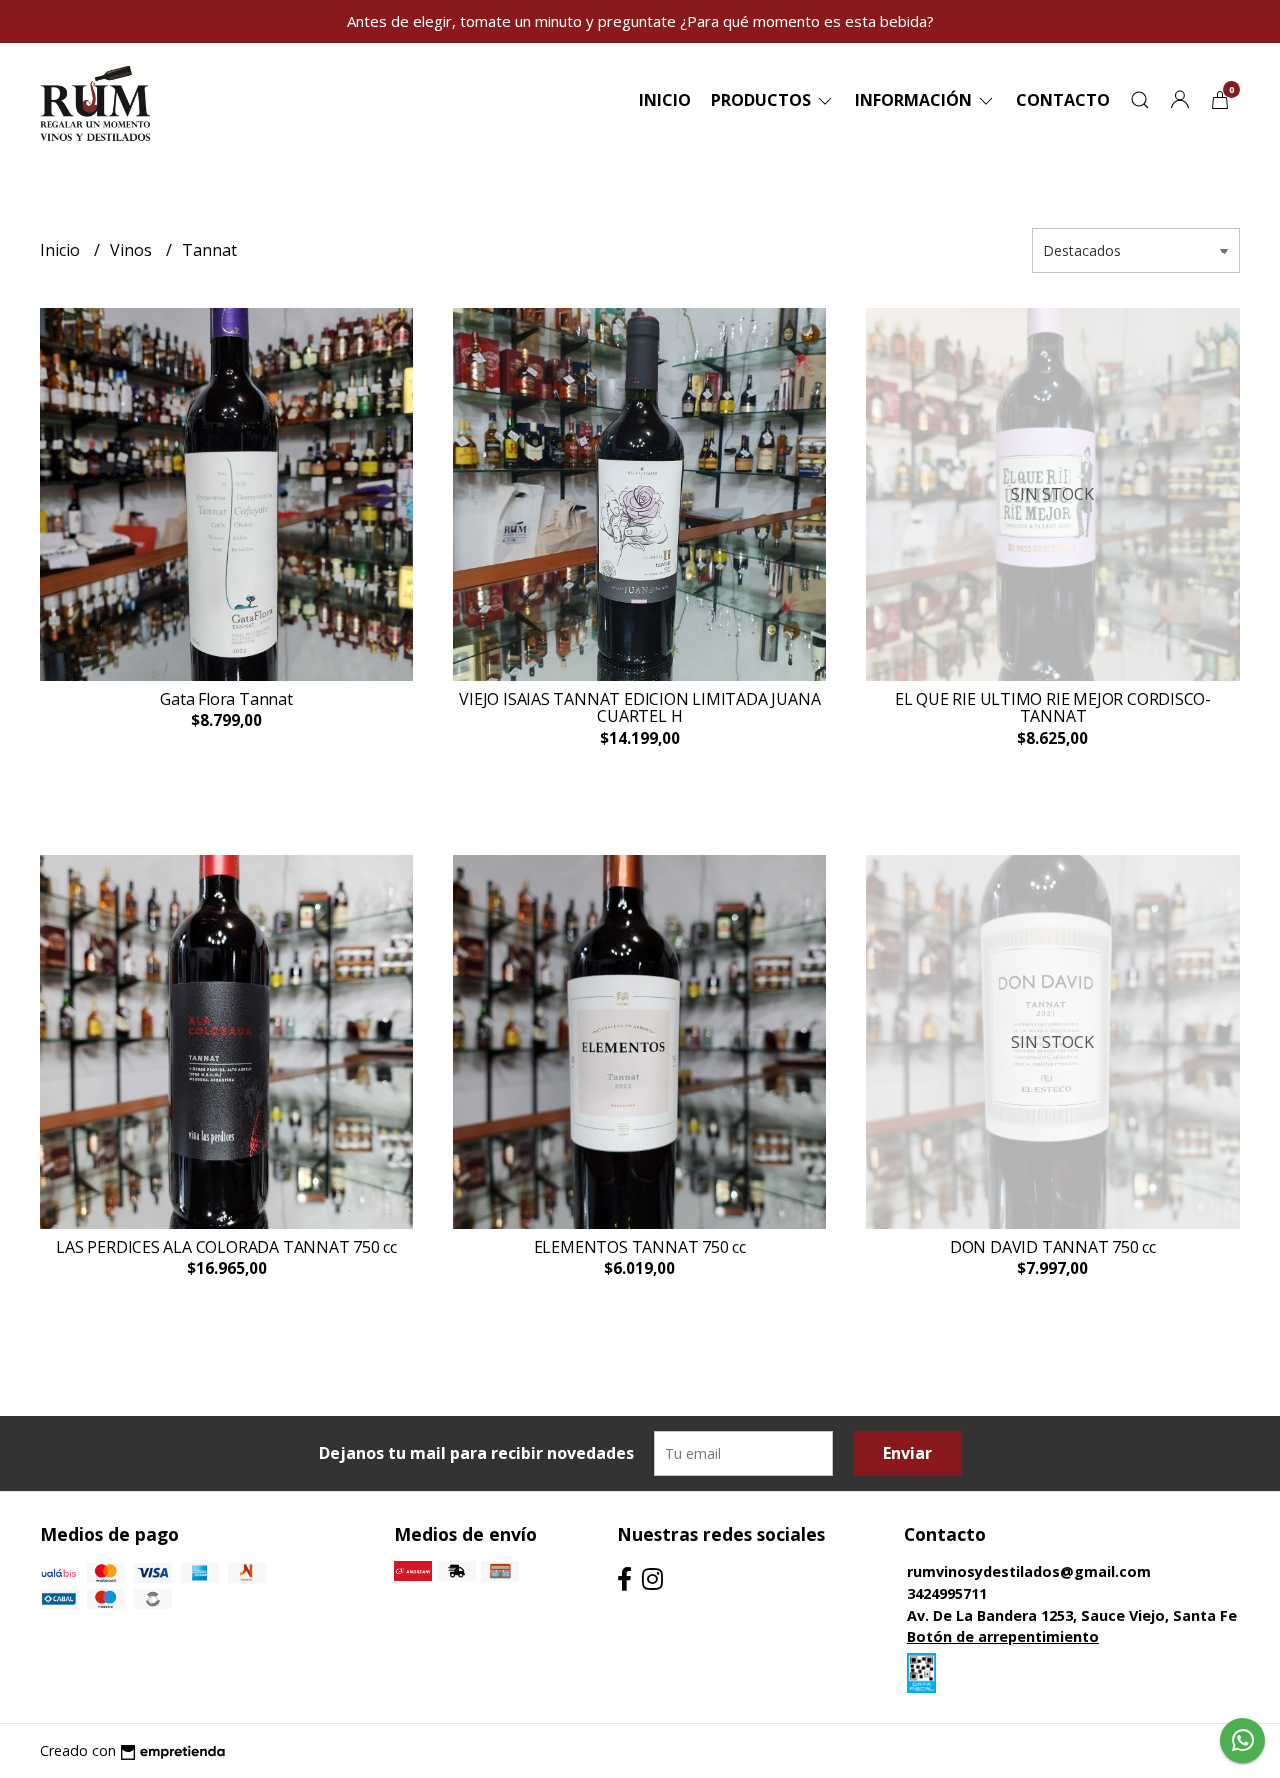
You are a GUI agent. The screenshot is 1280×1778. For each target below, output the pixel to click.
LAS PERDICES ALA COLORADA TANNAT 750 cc (226, 1247)
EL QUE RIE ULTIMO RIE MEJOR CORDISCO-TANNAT (1053, 708)
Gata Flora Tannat (226, 699)
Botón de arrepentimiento (1003, 1636)
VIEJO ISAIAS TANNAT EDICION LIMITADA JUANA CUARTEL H (639, 708)
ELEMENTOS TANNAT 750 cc (640, 1247)
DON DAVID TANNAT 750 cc (1053, 1247)
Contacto (1063, 100)
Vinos (133, 250)
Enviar (907, 1453)
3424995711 (947, 1593)
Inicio (665, 100)
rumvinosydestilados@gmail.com (1029, 1571)
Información (915, 100)
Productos (763, 100)
